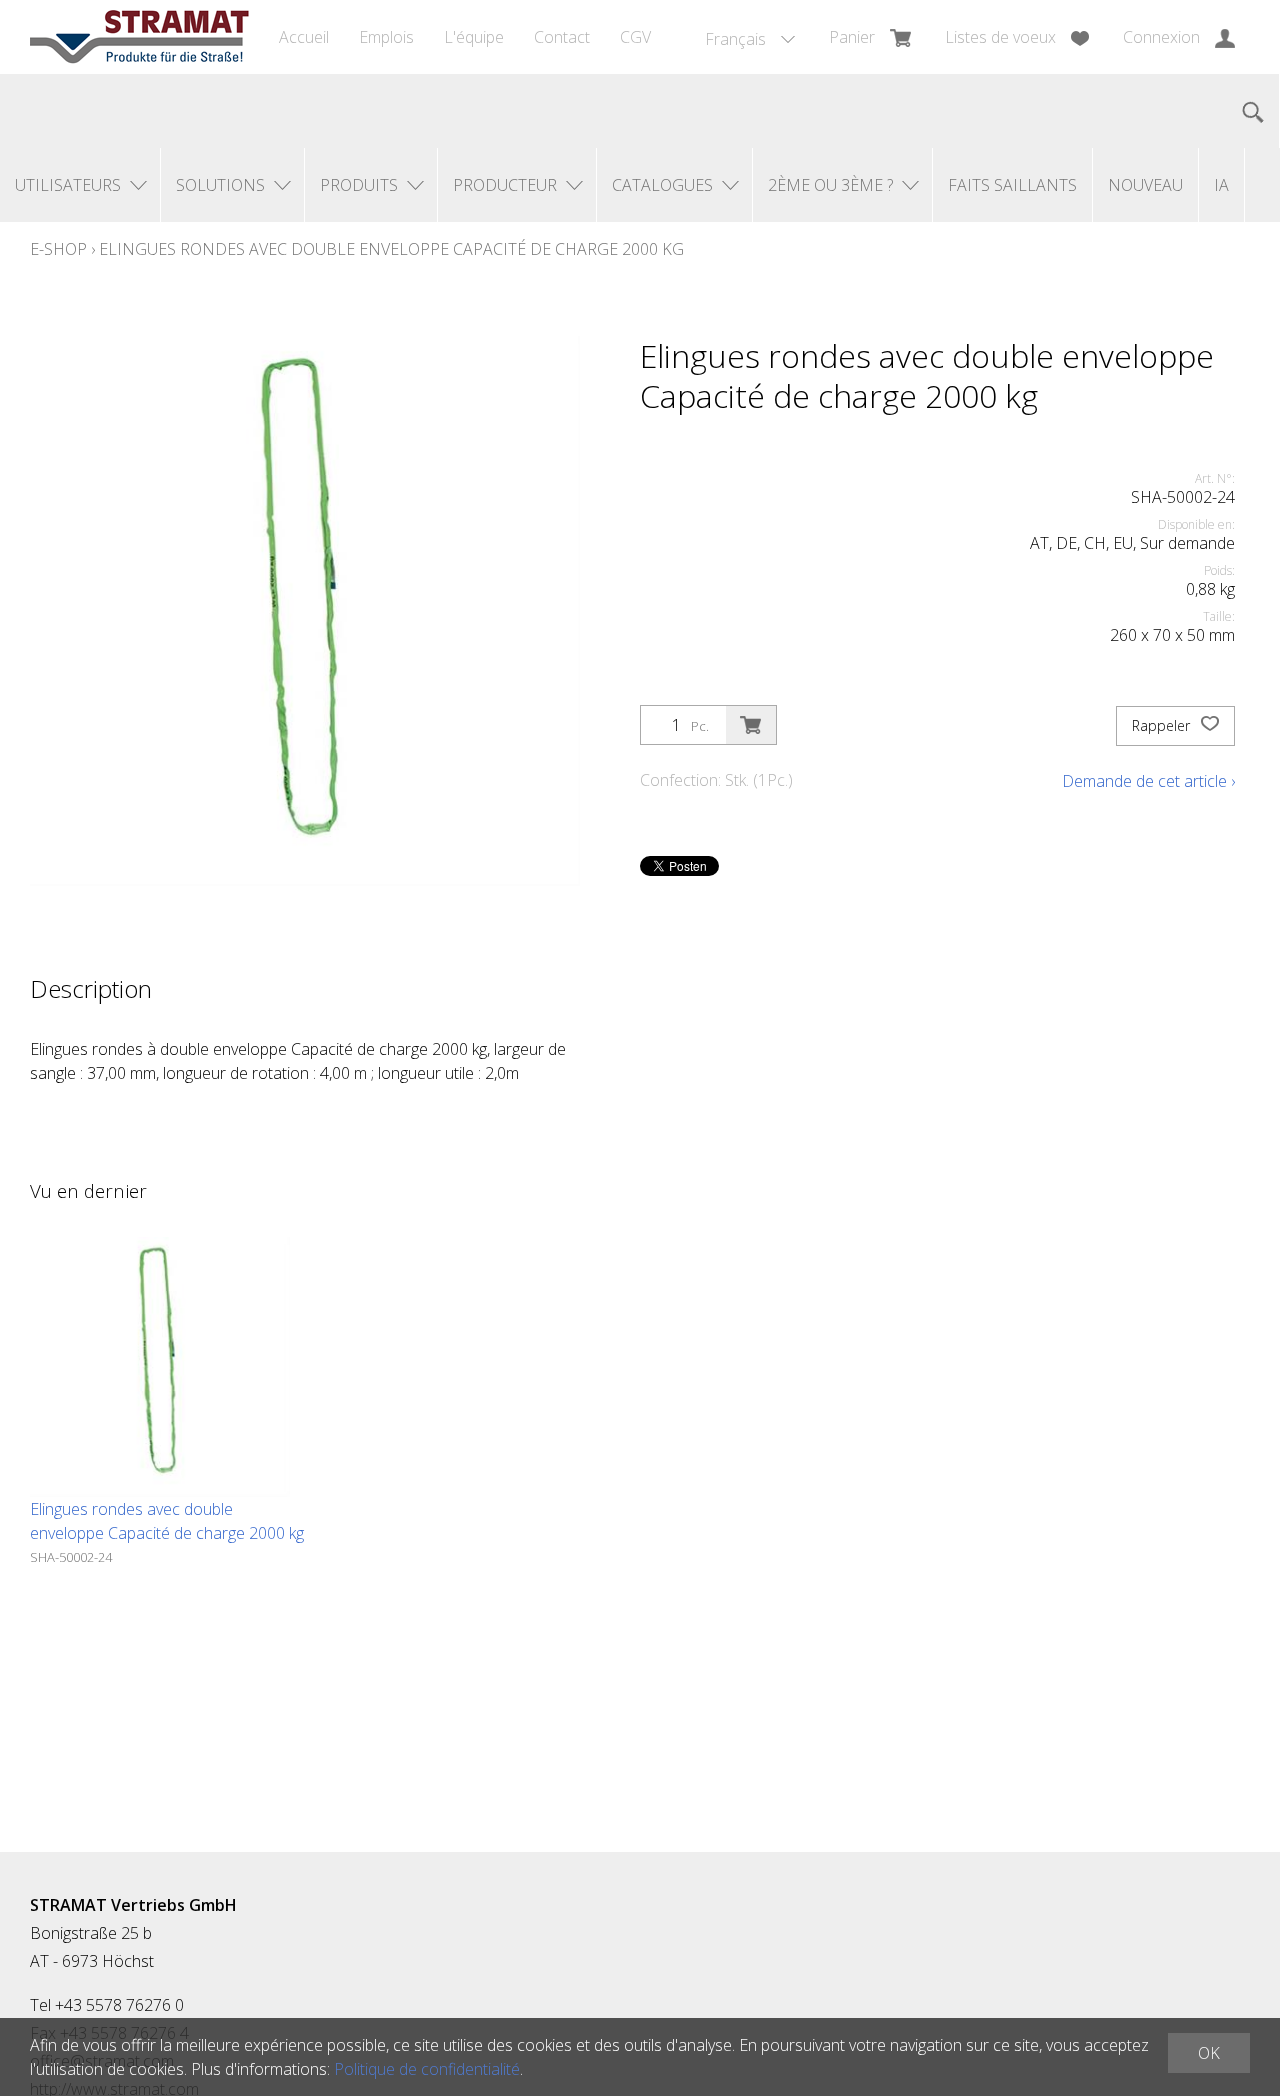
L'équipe (474, 37)
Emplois (386, 37)
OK (1209, 2053)
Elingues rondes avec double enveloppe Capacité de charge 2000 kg (391, 249)
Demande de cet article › (1148, 781)
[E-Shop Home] (139, 37)
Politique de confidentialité (427, 2069)
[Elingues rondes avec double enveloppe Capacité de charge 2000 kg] (160, 1367)
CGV (635, 37)
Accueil (304, 37)
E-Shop (58, 249)
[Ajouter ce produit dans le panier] (751, 725)
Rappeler (1163, 725)
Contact (562, 37)
